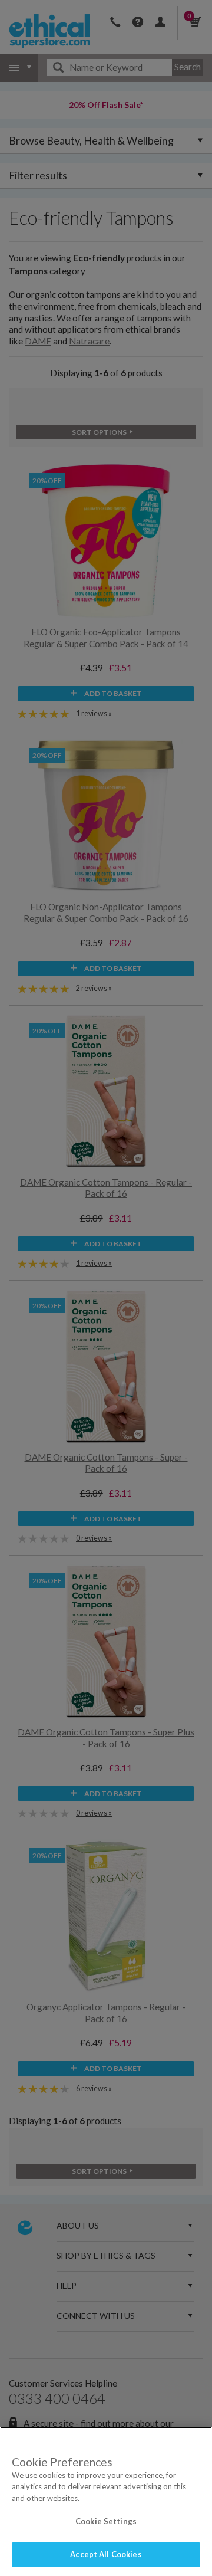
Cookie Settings (106, 2521)
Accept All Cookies (106, 2554)
